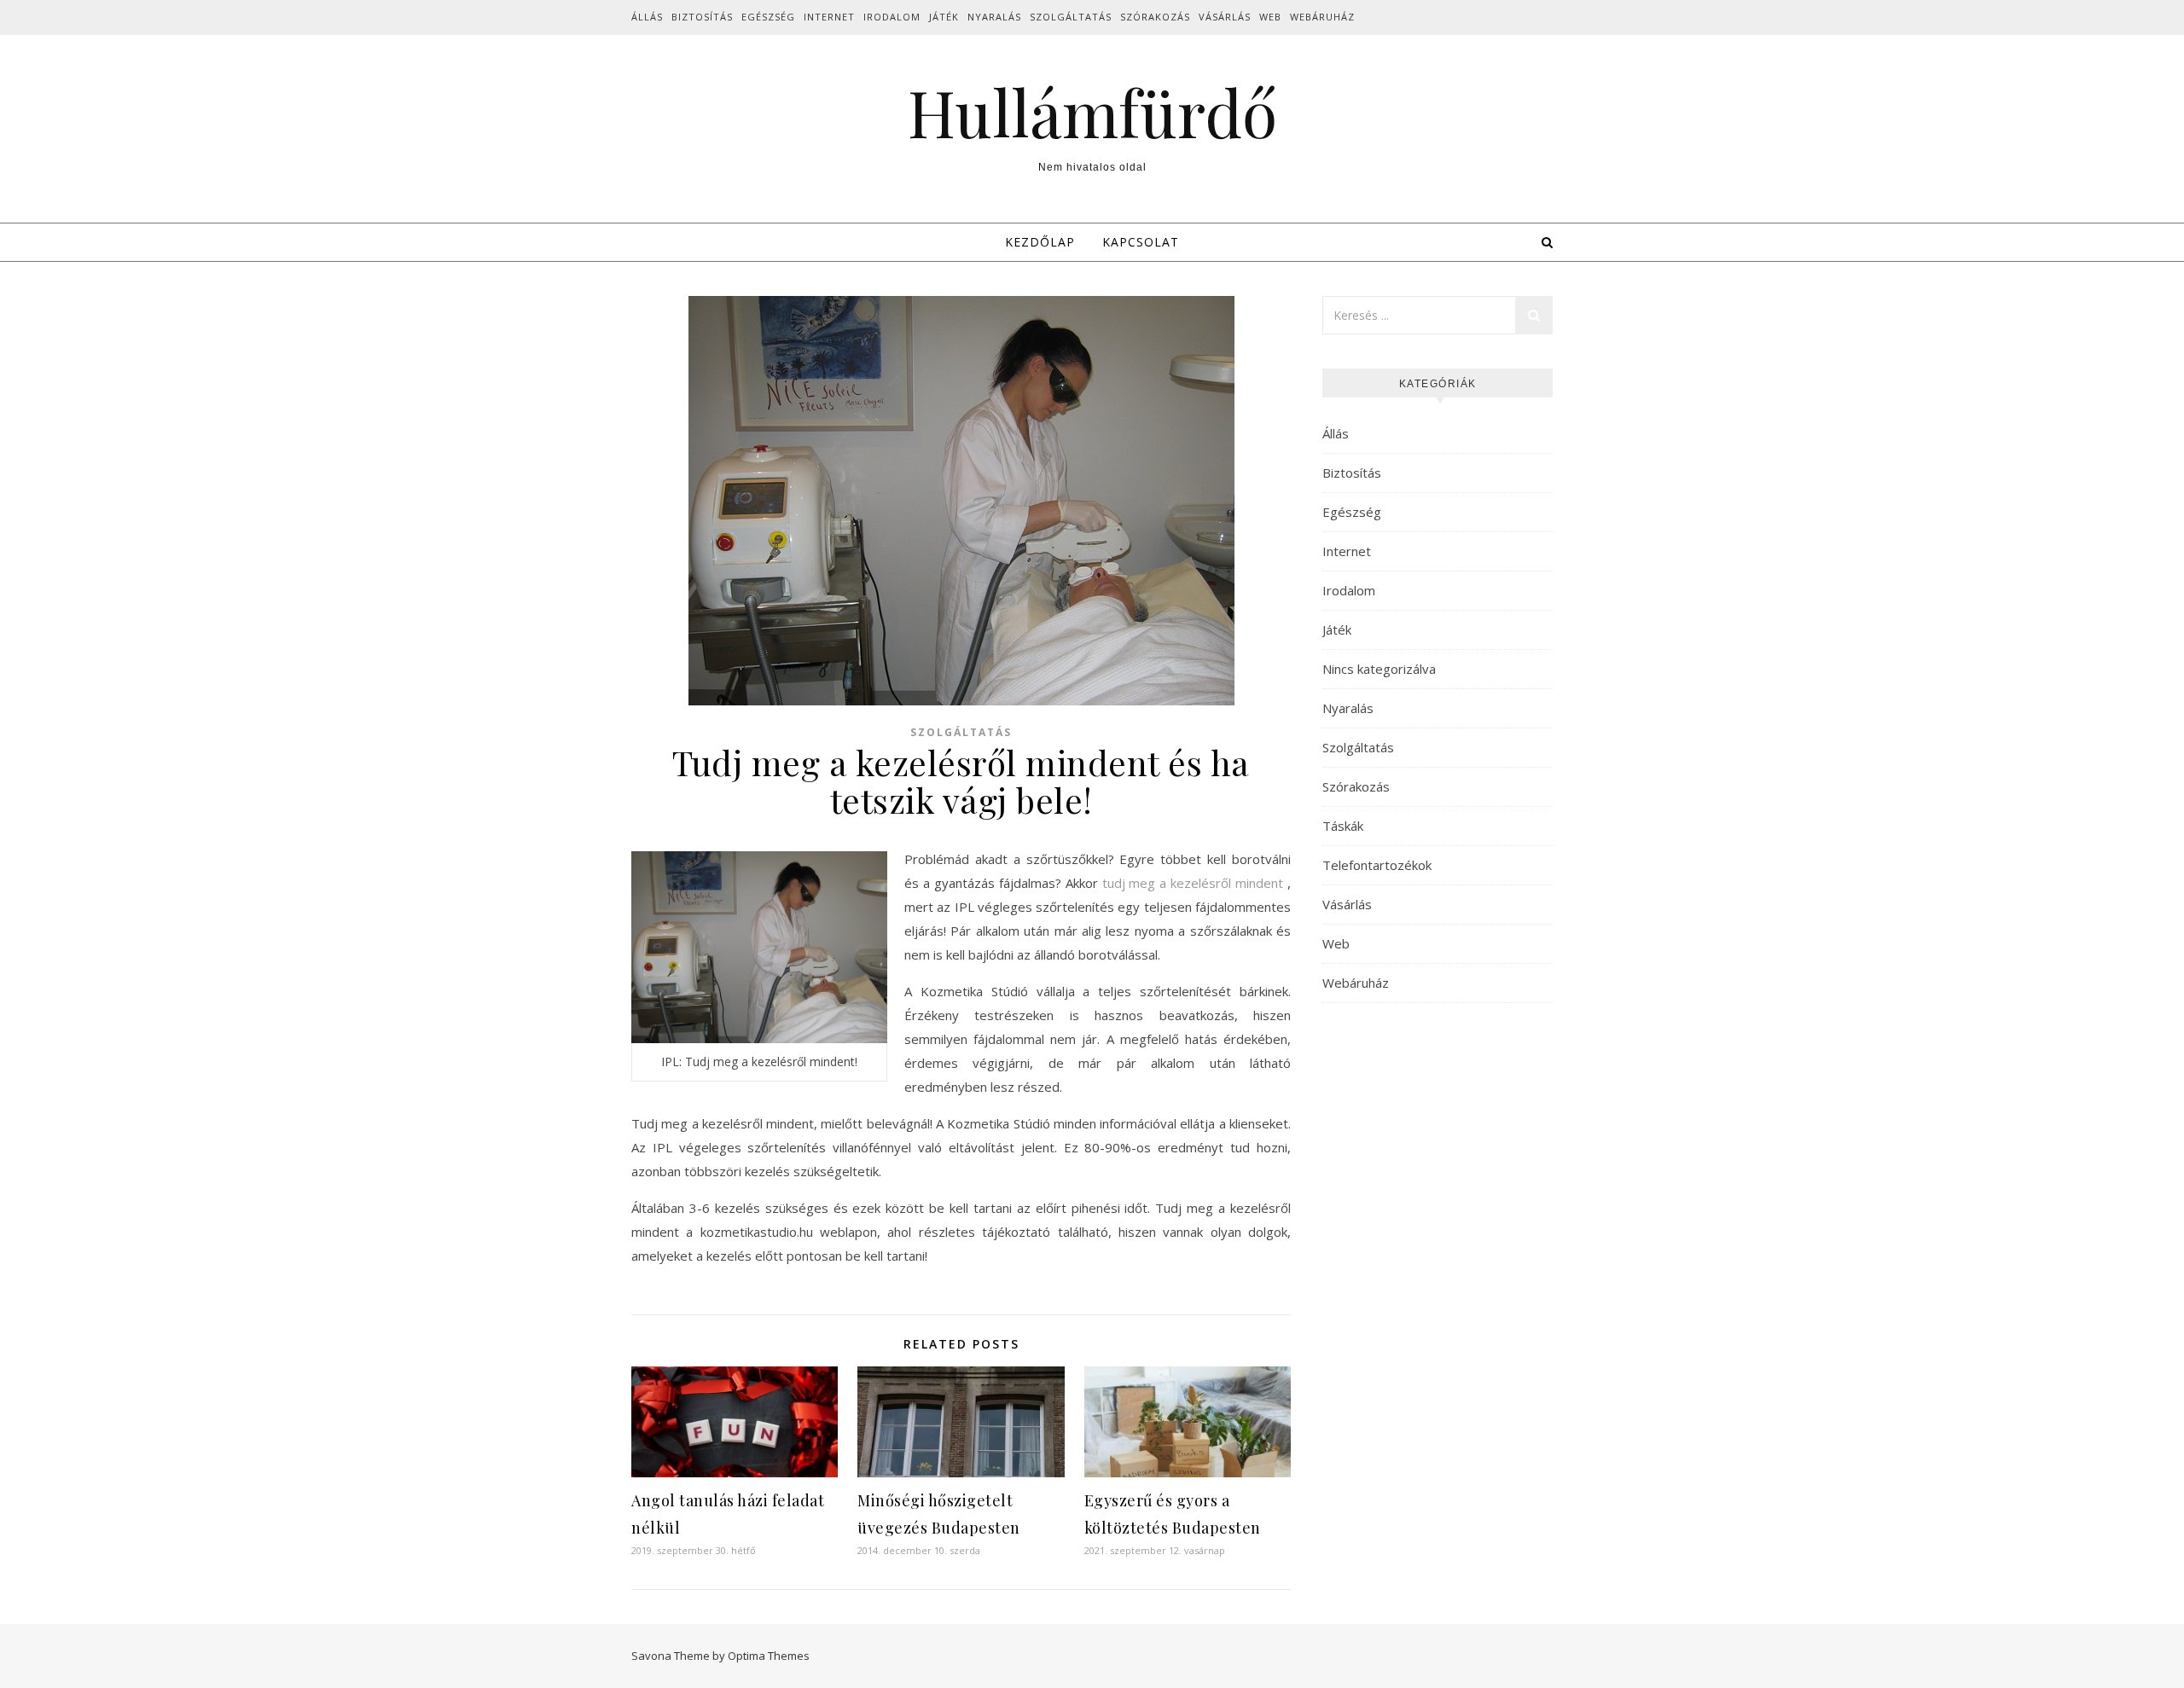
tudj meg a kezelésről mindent (1193, 883)
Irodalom (892, 17)
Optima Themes (769, 1656)
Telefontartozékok (1377, 865)
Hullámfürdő (1092, 112)
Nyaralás (994, 17)
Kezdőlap (1040, 242)
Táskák (1343, 826)
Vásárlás (1225, 17)
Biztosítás (702, 17)
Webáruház (1322, 17)
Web (1270, 17)
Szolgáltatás (1071, 17)
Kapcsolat (1141, 242)
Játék (944, 17)
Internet (829, 17)
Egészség (768, 17)
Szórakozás (1155, 17)
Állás (647, 17)
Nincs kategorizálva (1379, 669)
